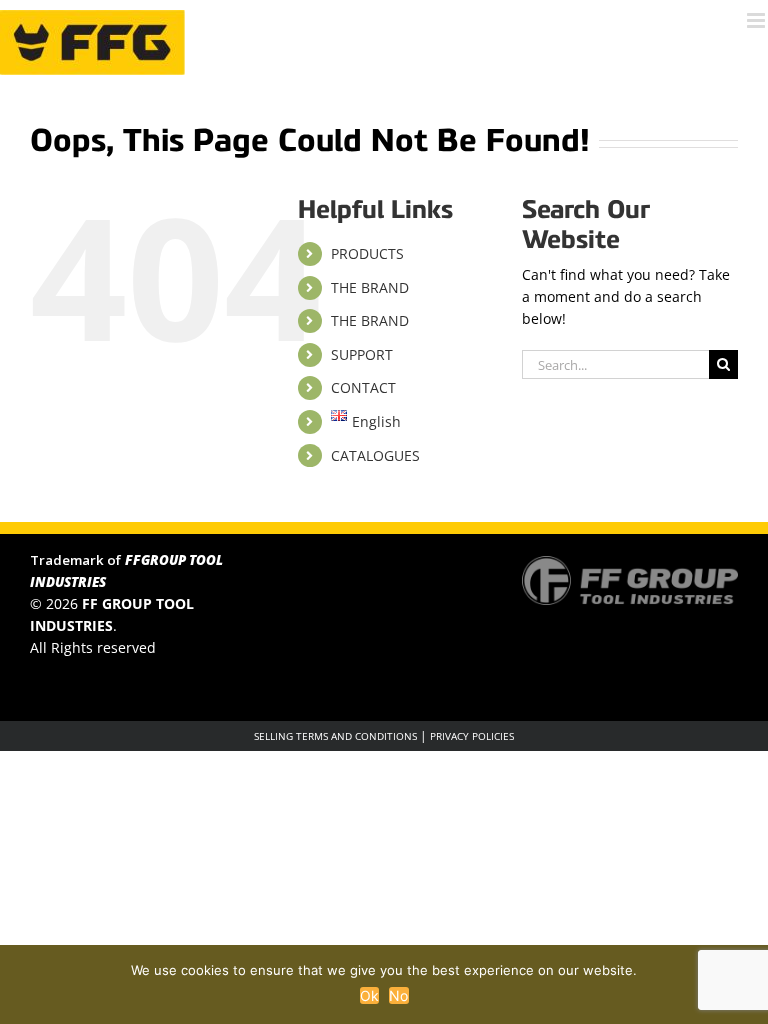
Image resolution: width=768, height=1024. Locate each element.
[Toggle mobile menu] (757, 20)
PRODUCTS (367, 253)
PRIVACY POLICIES (472, 736)
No (399, 995)
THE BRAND (370, 287)
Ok (370, 995)
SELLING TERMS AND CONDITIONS (335, 736)
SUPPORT (362, 354)
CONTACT (363, 387)
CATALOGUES (375, 455)
